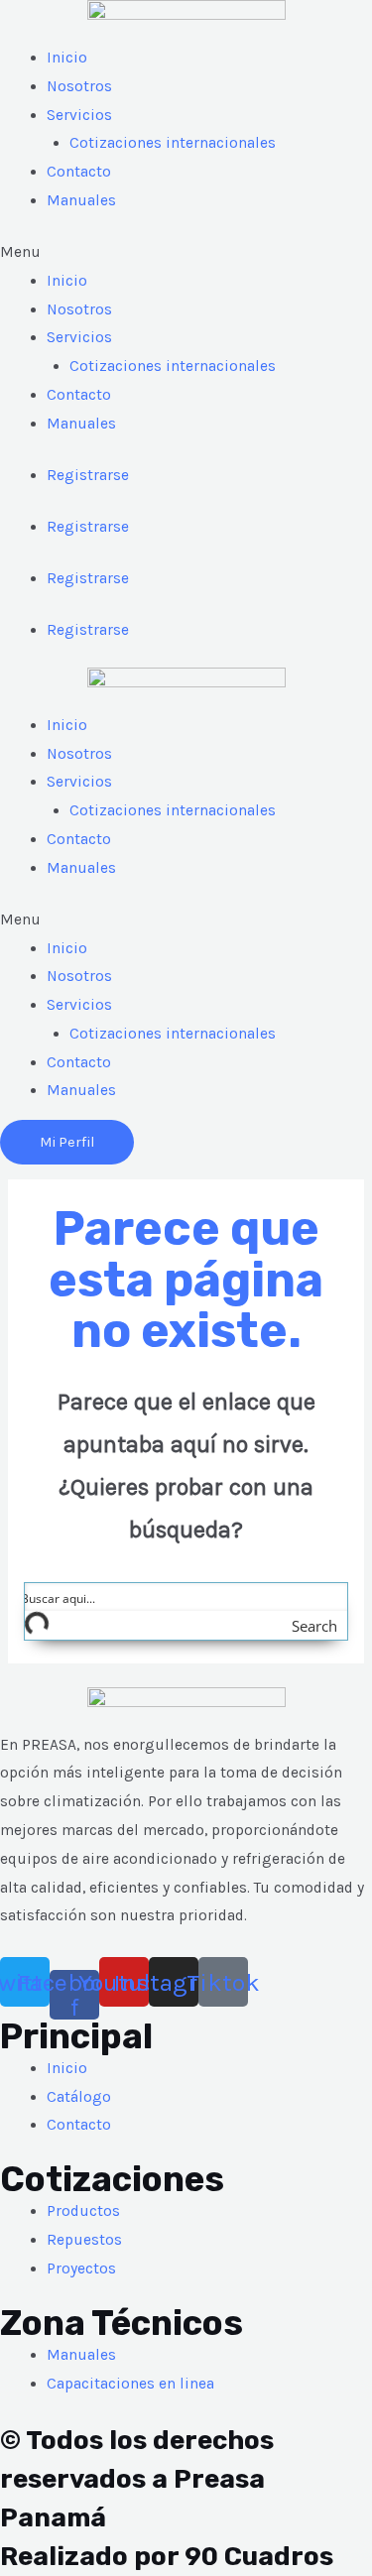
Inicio (67, 58)
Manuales (81, 200)
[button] (186, 252)
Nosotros (79, 86)
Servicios (79, 115)
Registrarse (88, 475)
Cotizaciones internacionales (173, 143)
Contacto (79, 172)
